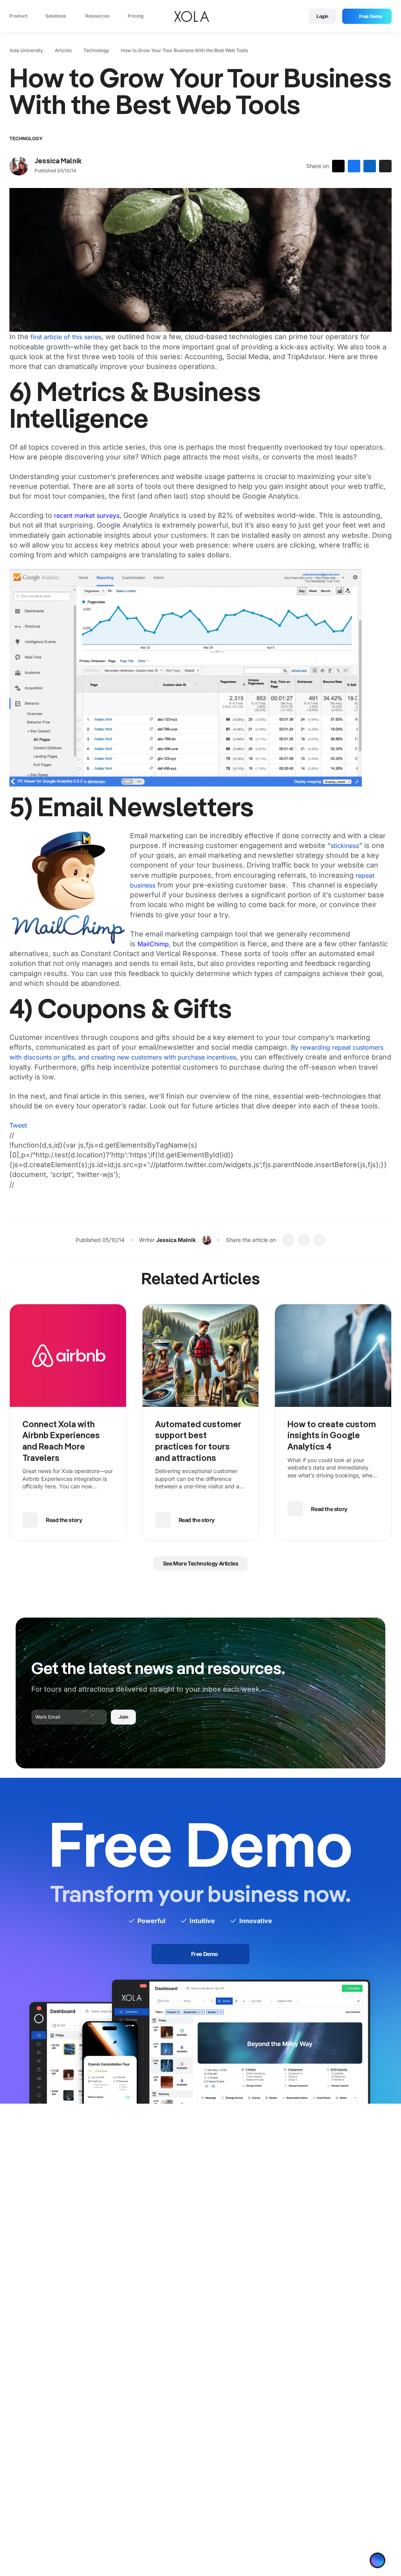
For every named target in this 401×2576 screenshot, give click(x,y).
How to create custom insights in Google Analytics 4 (332, 1438)
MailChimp (153, 946)
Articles (63, 53)
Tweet (18, 1128)
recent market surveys (87, 518)
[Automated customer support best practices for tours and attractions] (201, 1358)
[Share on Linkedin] (370, 168)
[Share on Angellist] (385, 168)
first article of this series (66, 340)
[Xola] (191, 17)
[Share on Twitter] (338, 168)
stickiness (345, 848)
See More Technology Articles (201, 1566)
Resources (98, 17)
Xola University (26, 53)
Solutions (56, 17)
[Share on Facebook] (354, 168)
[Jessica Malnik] (19, 168)
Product (19, 17)
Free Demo (371, 17)
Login (322, 17)
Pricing (136, 17)
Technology (96, 53)
